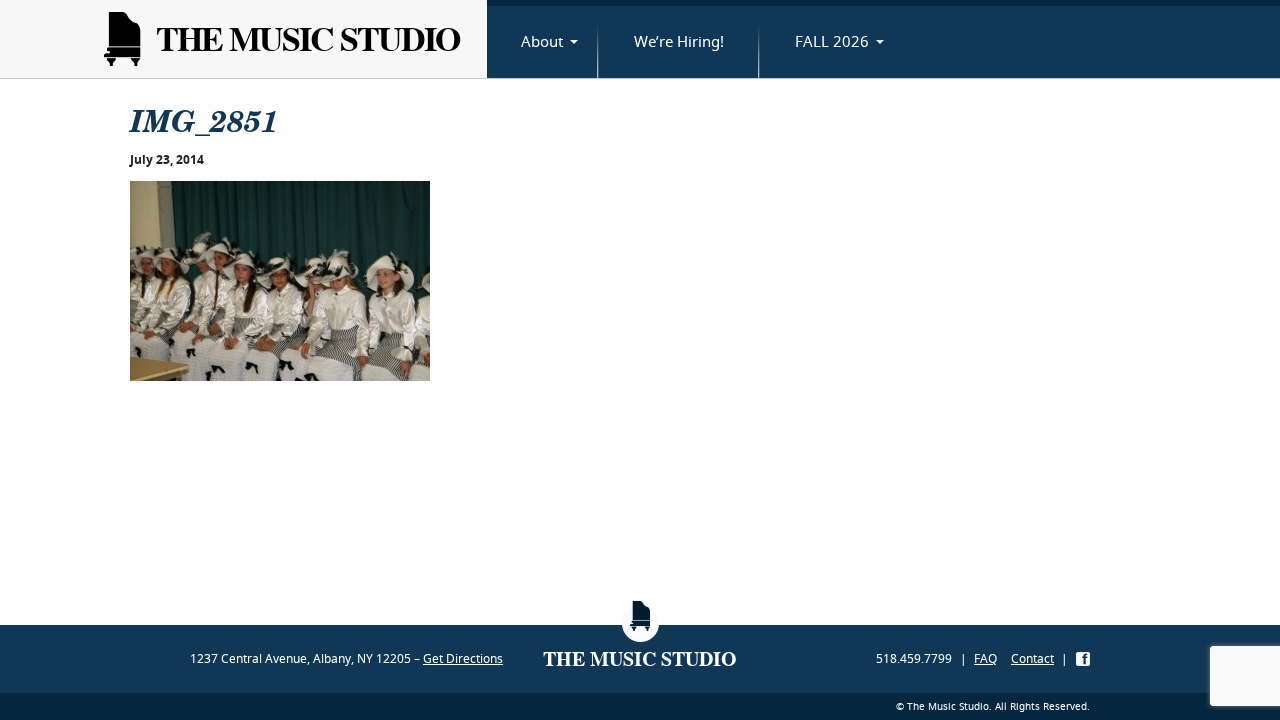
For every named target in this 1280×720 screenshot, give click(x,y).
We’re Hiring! (679, 41)
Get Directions (463, 658)
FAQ (985, 658)
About (542, 41)
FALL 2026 (832, 41)
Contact (1032, 658)
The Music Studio (307, 38)
